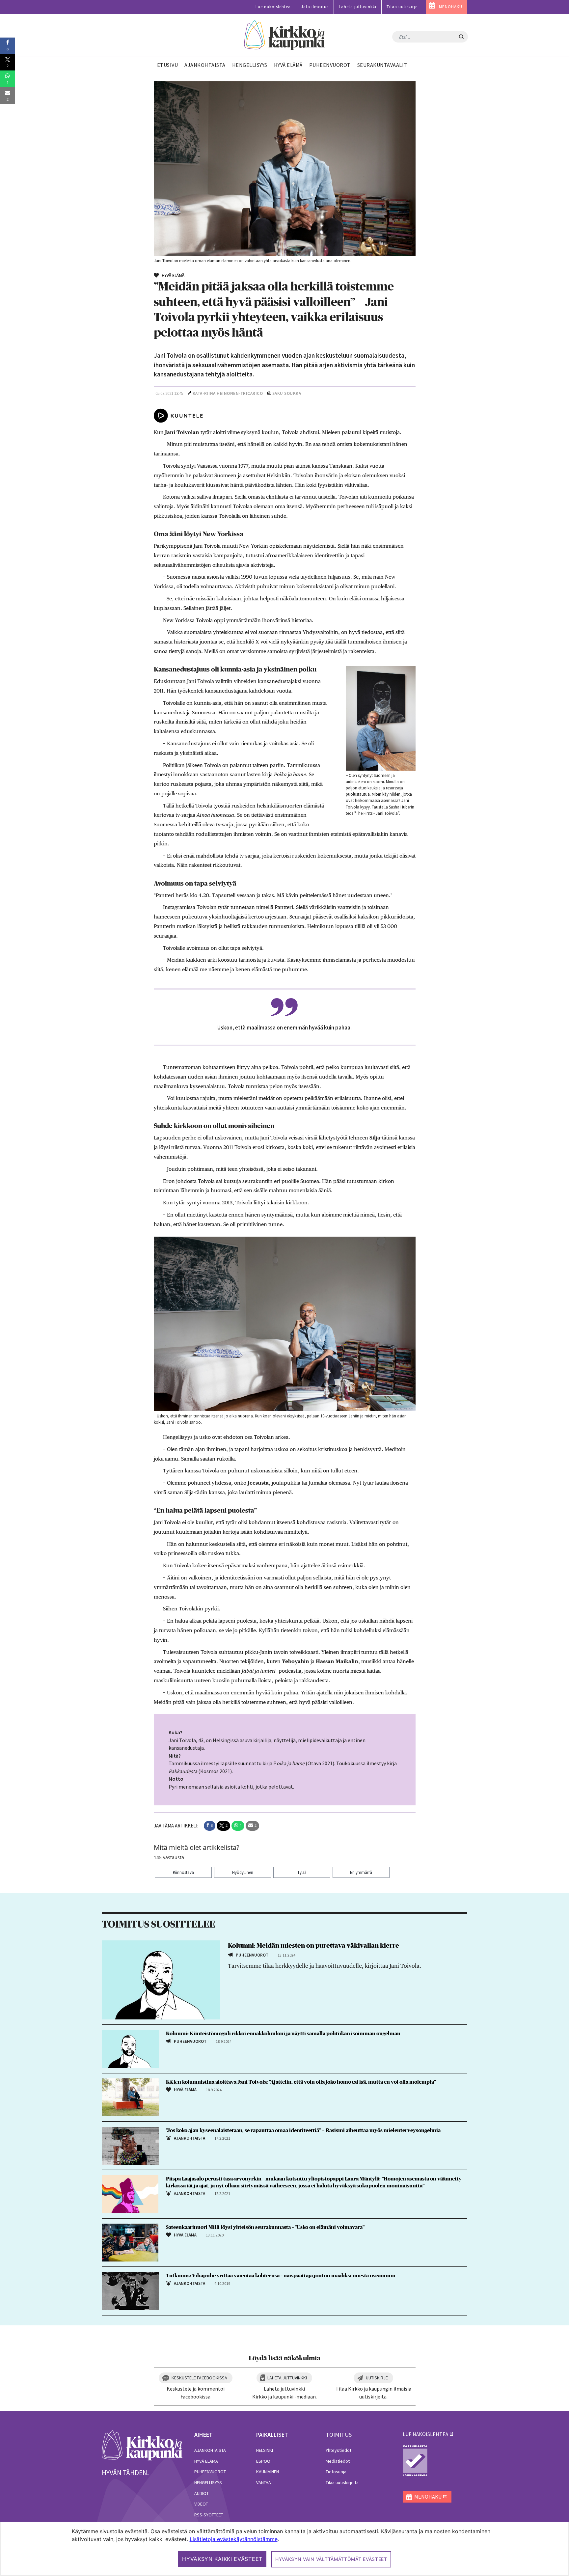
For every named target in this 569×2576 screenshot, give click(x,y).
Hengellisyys (208, 2482)
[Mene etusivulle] (142, 2445)
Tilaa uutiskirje (402, 7)
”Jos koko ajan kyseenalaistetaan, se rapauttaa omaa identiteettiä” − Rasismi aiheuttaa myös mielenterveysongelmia (303, 2130)
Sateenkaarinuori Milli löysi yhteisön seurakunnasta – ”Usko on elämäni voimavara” (265, 2227)
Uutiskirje (377, 2378)
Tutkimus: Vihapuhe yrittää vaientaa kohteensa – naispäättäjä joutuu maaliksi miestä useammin (281, 2276)
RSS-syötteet (209, 2515)
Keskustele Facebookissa (199, 2378)
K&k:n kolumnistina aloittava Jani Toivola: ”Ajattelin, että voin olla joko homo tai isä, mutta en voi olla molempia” (301, 2082)
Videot (201, 2504)
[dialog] (284, 2549)
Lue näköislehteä (273, 7)
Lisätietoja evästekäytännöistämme (234, 2539)
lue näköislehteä (425, 2434)
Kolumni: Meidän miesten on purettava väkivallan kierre (313, 1946)
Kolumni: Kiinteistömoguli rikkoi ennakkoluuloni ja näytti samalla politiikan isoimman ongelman (283, 2034)
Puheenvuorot (210, 2472)
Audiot (202, 2493)
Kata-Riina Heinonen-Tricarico (228, 393)
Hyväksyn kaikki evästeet (222, 2559)
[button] (210, 1826)
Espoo (263, 2461)
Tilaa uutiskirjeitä (342, 2482)
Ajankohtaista (210, 2450)
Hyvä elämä (206, 2461)
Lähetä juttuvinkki (358, 7)
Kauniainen (268, 2472)
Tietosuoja (336, 2472)
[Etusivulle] (285, 35)
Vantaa (264, 2482)
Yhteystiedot (339, 2450)
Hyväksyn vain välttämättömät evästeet (331, 2559)
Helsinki (265, 2450)
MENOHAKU (451, 7)
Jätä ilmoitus (315, 7)
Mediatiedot (338, 2461)
